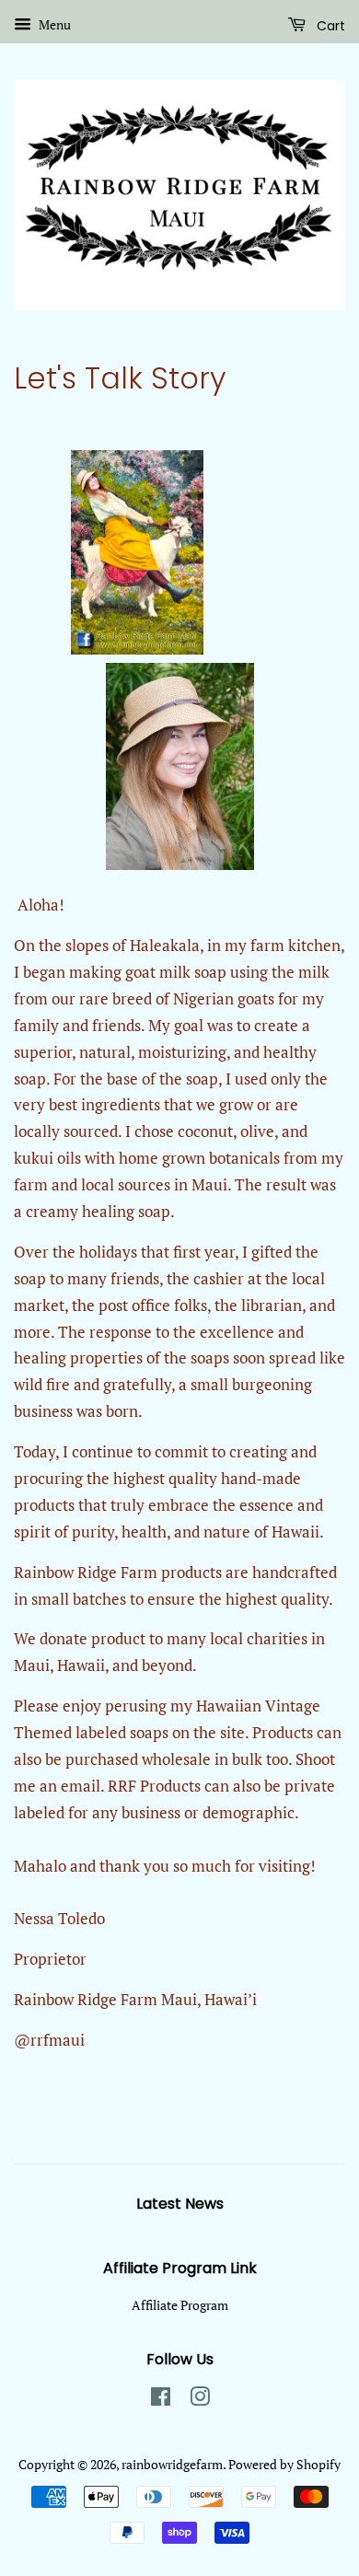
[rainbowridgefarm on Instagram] (200, 2400)
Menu (53, 24)
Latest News (180, 2204)
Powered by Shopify (284, 2464)
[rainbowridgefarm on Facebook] (161, 2400)
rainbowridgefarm (172, 2464)
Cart (329, 26)
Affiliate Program (180, 2305)
